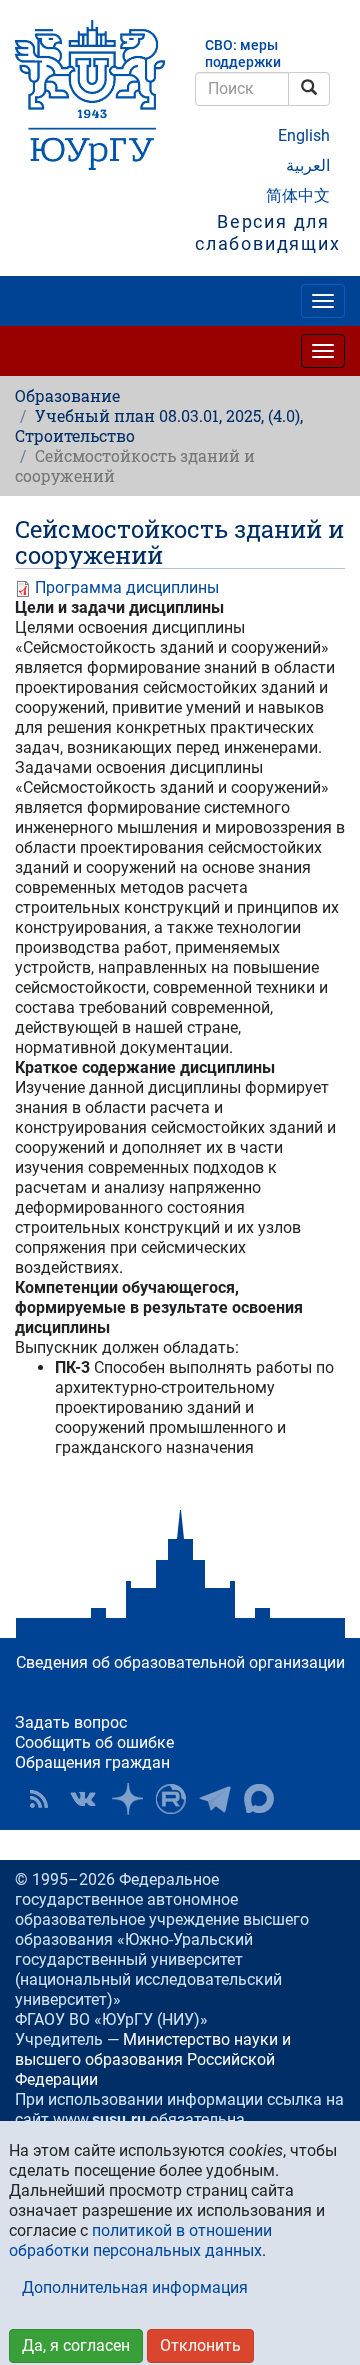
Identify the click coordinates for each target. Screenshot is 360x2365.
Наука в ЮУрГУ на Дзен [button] (127, 1799)
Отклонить (200, 2345)
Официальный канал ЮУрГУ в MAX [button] (259, 1799)
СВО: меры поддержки (243, 54)
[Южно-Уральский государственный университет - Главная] (90, 95)
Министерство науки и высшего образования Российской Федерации (153, 2059)
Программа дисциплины (127, 587)
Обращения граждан (92, 1762)
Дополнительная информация (135, 2287)
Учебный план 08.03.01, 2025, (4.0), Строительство (159, 425)
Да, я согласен (76, 2345)
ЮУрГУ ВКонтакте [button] (83, 1799)
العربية (308, 165)
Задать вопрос (71, 1722)
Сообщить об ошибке (94, 1742)
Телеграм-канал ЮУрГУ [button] (215, 1799)
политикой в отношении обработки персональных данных (140, 2240)
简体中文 (298, 195)
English (304, 135)
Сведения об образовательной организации (180, 1662)
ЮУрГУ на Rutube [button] (171, 1799)
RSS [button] (39, 1799)
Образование (67, 395)
